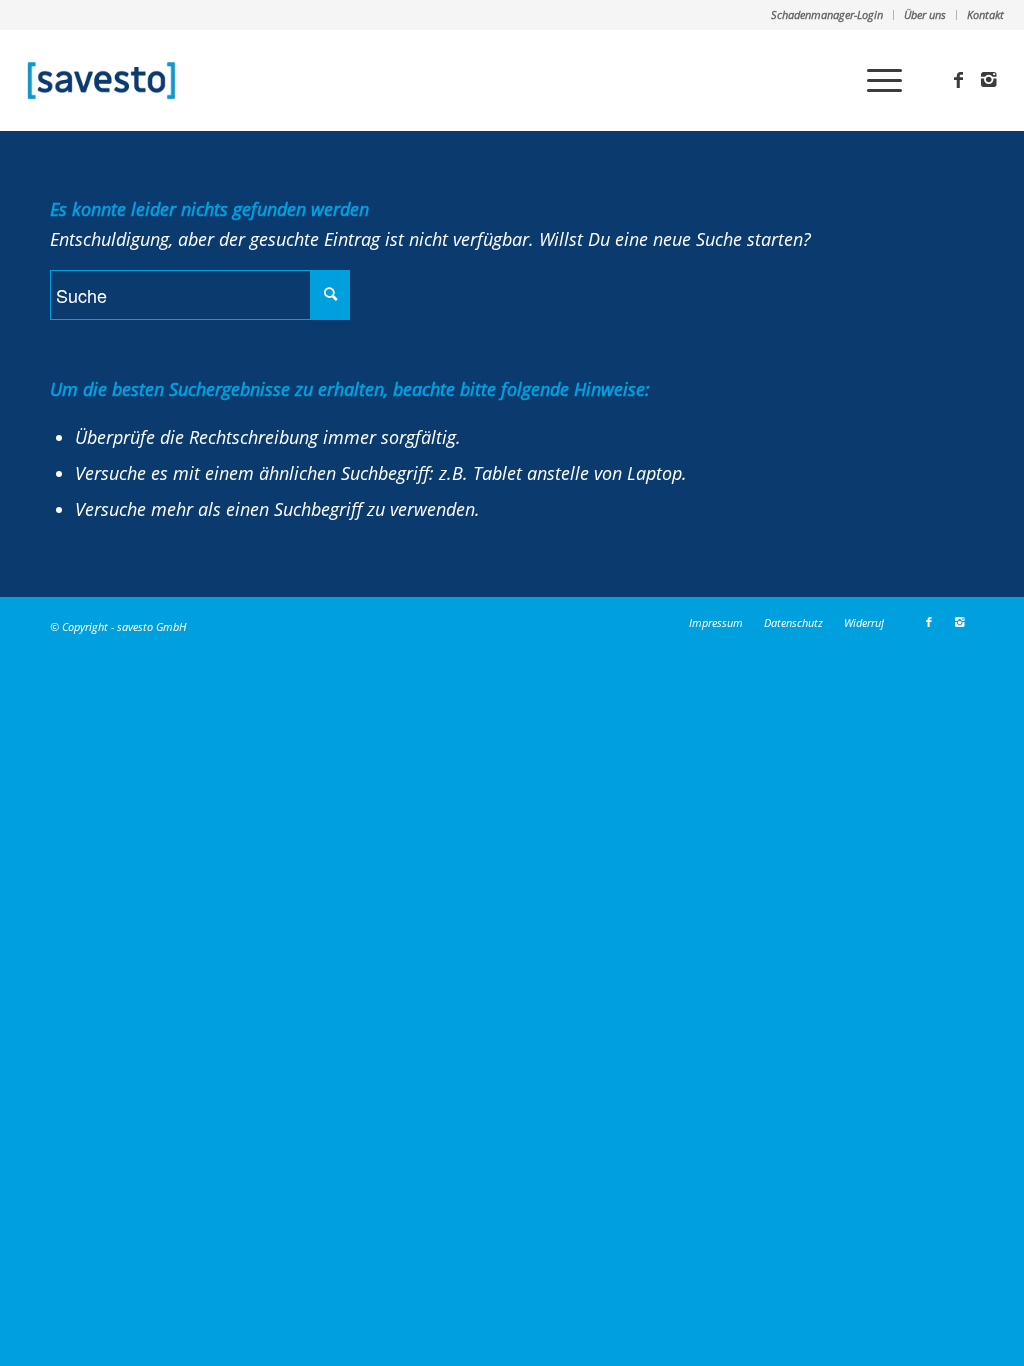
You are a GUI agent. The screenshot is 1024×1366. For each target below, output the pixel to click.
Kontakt (985, 14)
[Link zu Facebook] (959, 79)
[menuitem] (827, 15)
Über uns (925, 14)
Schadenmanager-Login (827, 14)
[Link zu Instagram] (989, 79)
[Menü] (878, 80)
